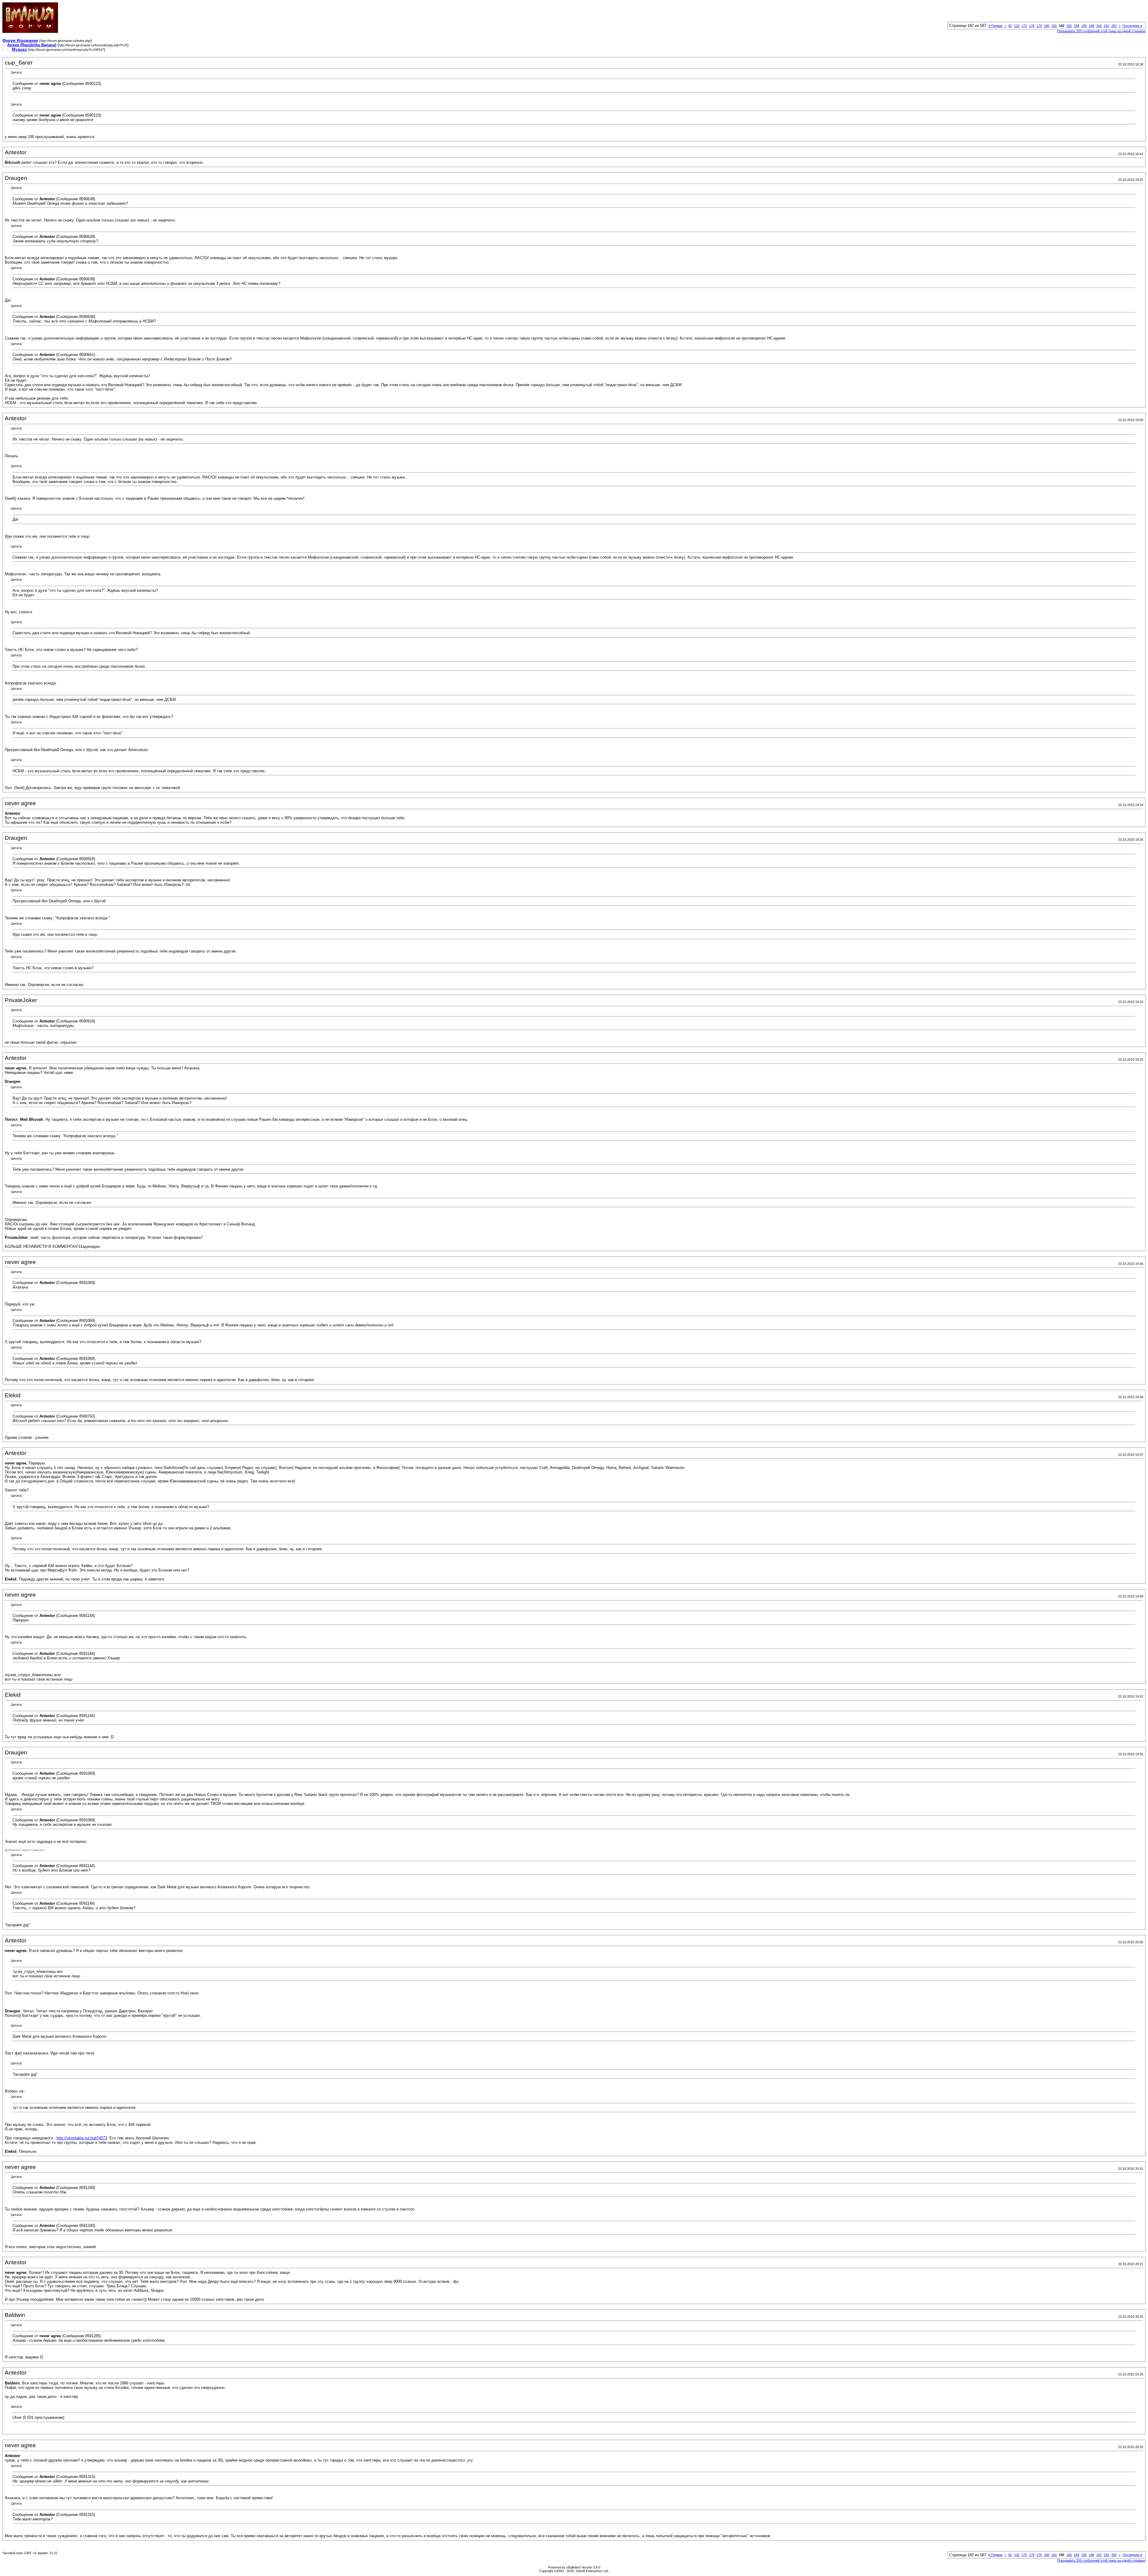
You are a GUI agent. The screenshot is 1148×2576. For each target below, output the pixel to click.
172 (1024, 26)
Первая (995, 26)
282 (1114, 26)
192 (1099, 26)
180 (1047, 26)
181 (1054, 26)
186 (1091, 26)
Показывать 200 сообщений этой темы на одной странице (1101, 31)
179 (1039, 26)
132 (1017, 26)
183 (1069, 26)
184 (1077, 26)
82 (1010, 26)
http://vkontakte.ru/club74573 (82, 2138)
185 (1084, 26)
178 (1032, 26)
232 (1106, 26)
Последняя (1132, 26)
